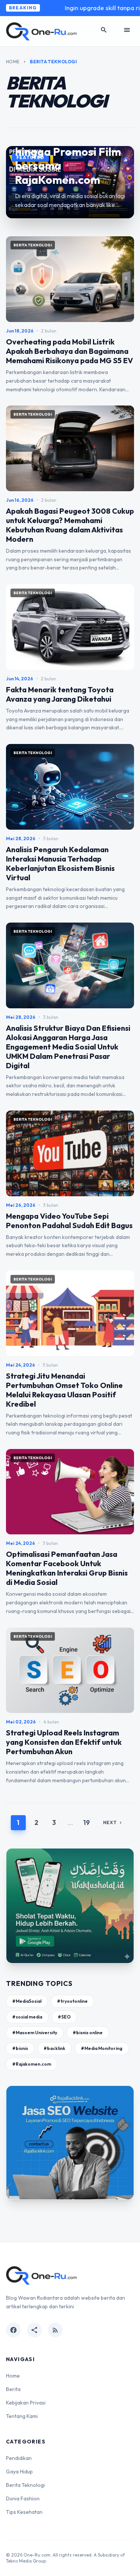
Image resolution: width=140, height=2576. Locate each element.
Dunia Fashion (23, 2498)
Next (113, 1822)
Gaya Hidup (19, 2472)
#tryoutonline (72, 2001)
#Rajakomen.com (32, 2064)
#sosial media (27, 2017)
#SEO (64, 2017)
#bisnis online (88, 2033)
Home (13, 62)
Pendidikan (19, 2458)
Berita (13, 2389)
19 (87, 1822)
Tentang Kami (22, 2416)
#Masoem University (35, 2033)
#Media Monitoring (102, 2048)
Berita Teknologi (25, 2485)
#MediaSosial (27, 2001)
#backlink (55, 2048)
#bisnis (20, 2048)
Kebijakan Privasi (26, 2403)
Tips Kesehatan (24, 2512)
